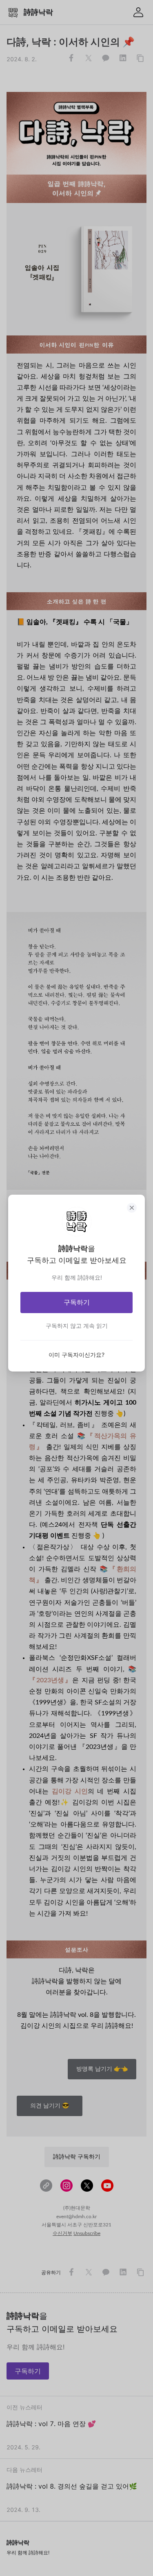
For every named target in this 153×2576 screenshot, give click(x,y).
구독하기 (77, 1302)
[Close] (132, 1208)
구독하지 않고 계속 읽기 (77, 1326)
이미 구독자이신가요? (76, 1355)
